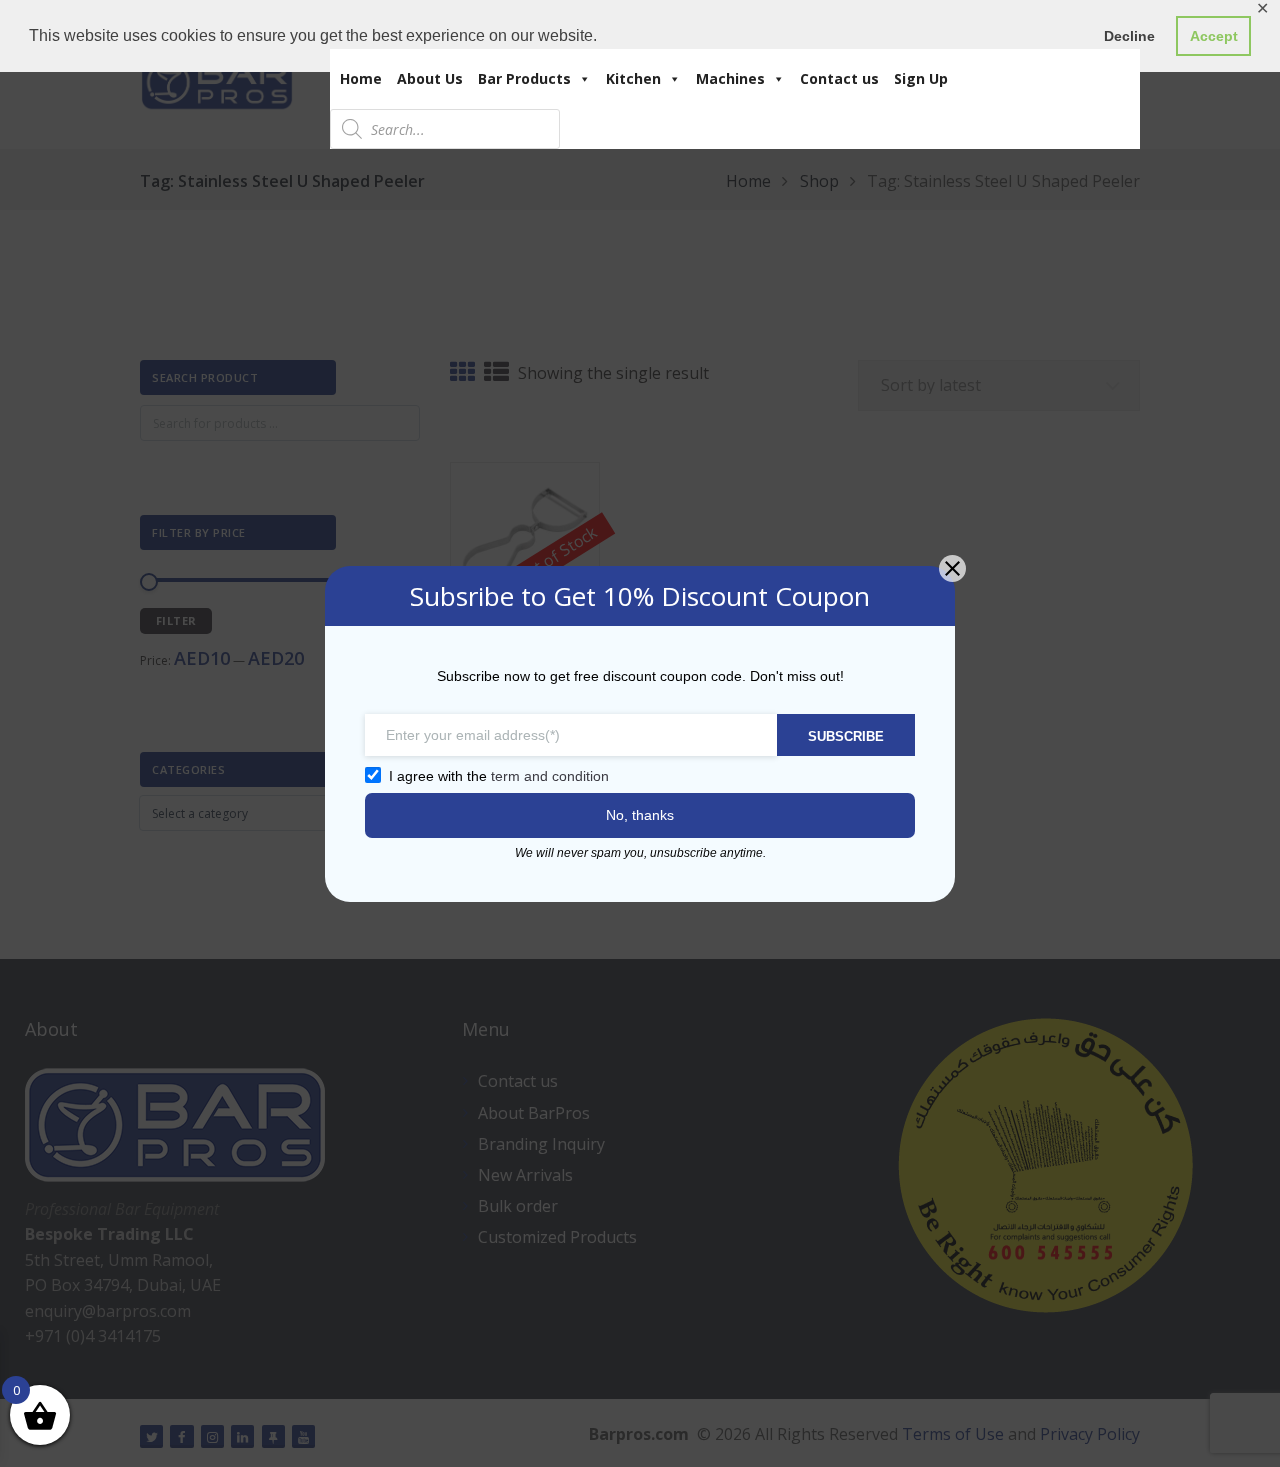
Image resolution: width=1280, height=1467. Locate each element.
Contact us (839, 78)
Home (361, 78)
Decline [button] (1129, 36)
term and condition (550, 776)
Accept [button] (1214, 36)
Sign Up (921, 78)
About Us (430, 78)
